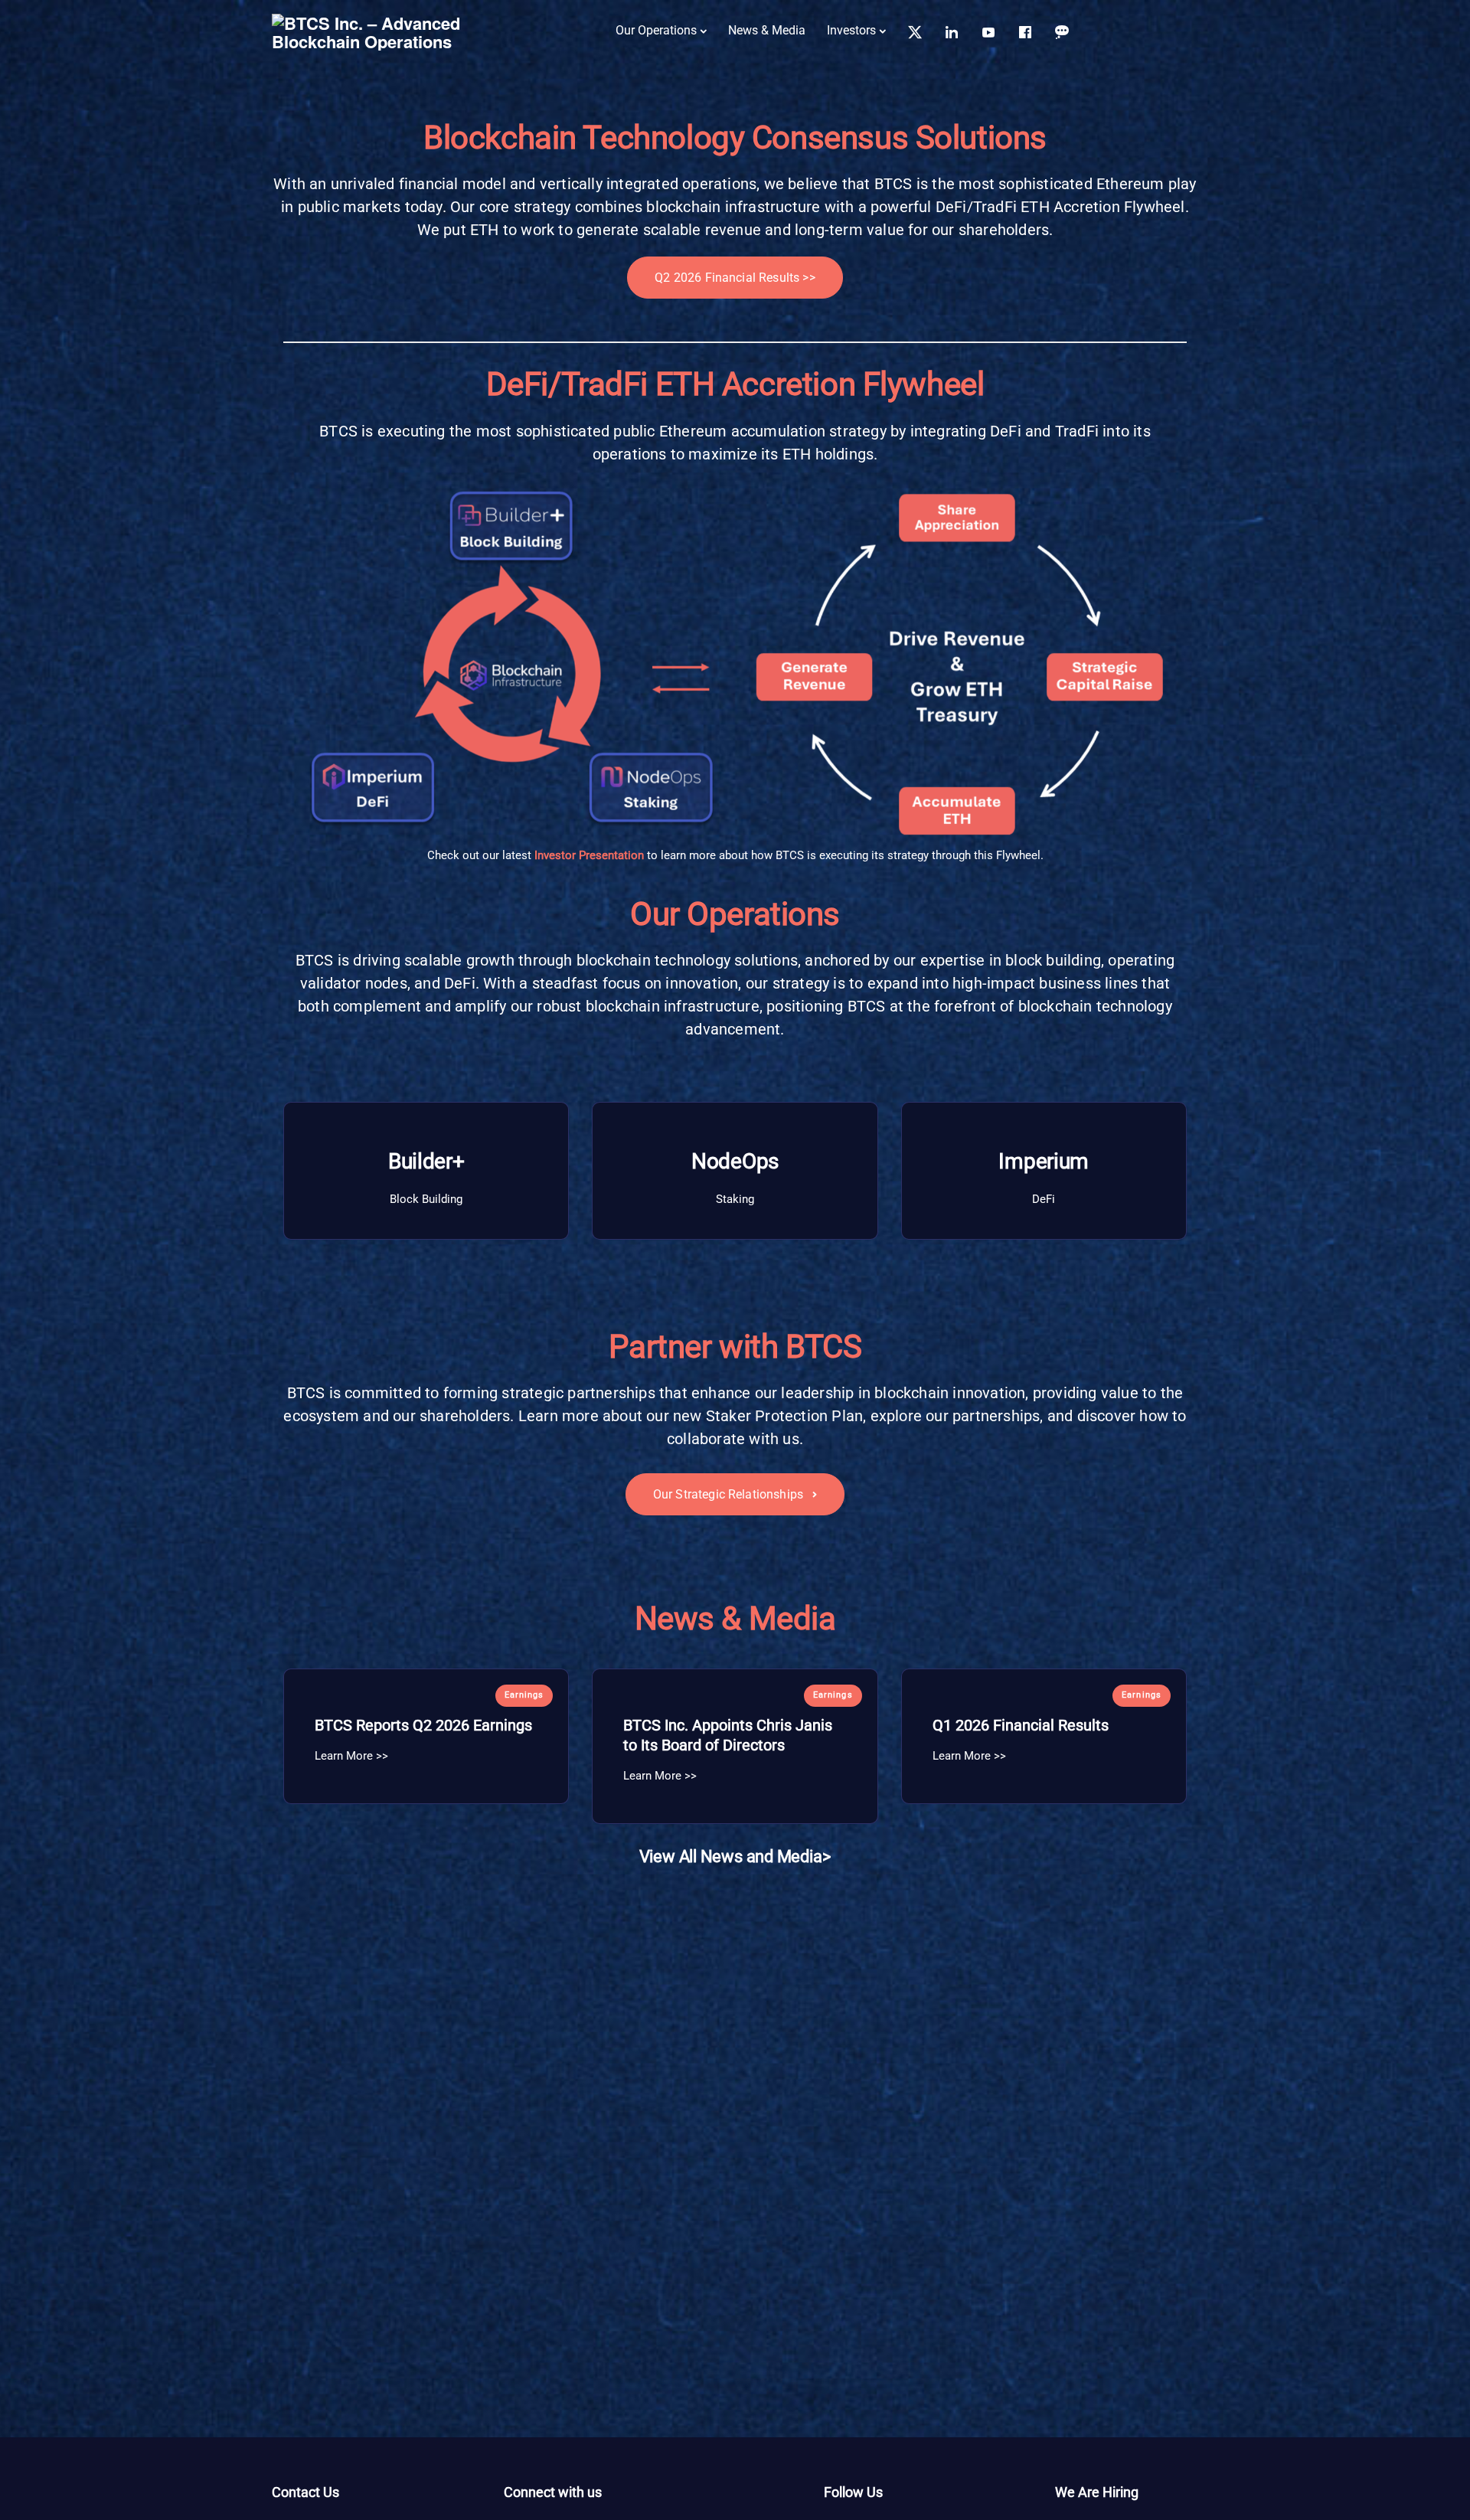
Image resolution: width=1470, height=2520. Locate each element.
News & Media (767, 30)
